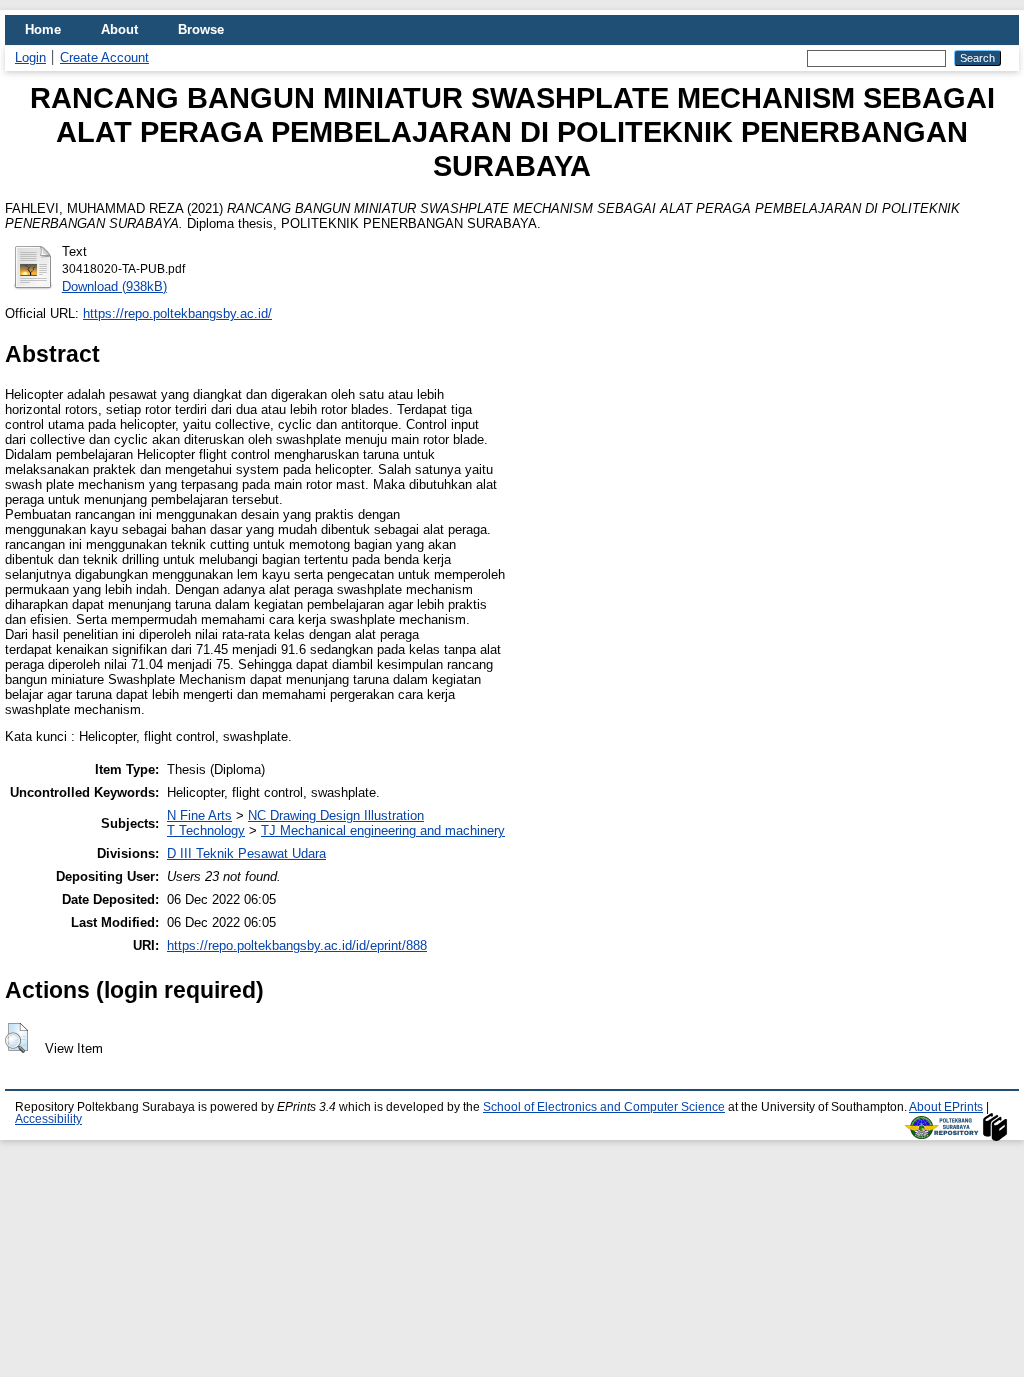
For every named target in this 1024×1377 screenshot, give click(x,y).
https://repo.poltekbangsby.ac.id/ (177, 313)
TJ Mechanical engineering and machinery (383, 830)
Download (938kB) (114, 286)
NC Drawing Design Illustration (336, 815)
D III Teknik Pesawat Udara (246, 853)
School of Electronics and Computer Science (604, 1107)
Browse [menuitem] (201, 29)
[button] (16, 1038)
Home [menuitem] (43, 29)
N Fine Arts (199, 815)
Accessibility (48, 1119)
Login (30, 57)
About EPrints (946, 1107)
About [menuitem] (119, 29)
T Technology (206, 830)
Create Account (104, 57)
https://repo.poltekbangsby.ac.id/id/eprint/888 (297, 945)
